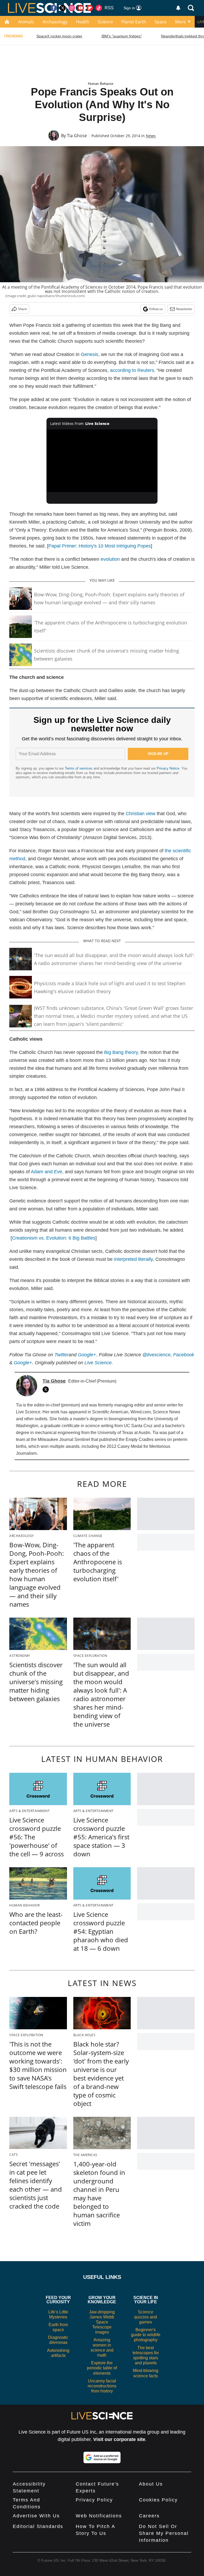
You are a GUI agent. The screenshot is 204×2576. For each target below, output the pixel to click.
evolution (110, 559)
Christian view (141, 814)
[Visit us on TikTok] (99, 8)
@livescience (156, 1355)
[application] (102, 461)
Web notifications (99, 2516)
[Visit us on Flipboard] (90, 8)
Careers (149, 2516)
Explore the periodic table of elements (102, 2368)
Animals (26, 22)
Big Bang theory (121, 1052)
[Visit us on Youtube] (81, 8)
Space (161, 22)
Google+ (23, 1363)
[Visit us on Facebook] (54, 8)
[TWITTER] (47, 1389)
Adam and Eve (46, 1172)
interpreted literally (133, 1259)
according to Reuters (132, 370)
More (180, 22)
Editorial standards (38, 2526)
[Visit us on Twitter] (63, 8)
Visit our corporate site (119, 2439)
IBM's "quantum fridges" (122, 36)
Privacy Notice (168, 768)
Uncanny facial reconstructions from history (102, 2386)
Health (83, 22)
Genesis (90, 354)
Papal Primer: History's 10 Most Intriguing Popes (100, 546)
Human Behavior (101, 84)
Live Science (98, 1363)
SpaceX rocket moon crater (59, 36)
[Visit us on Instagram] (72, 8)
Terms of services (79, 768)
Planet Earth (134, 22)
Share (22, 309)
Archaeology (55, 22)
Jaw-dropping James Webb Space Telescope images (102, 2322)
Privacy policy (94, 2500)
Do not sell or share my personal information (164, 2533)
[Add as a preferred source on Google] (102, 2457)
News (151, 136)
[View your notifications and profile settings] (178, 8)
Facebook (184, 1355)
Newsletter (184, 309)
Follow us (156, 309)
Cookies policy (158, 2500)
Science (105, 22)
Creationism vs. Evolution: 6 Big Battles (54, 1238)
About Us (151, 2484)
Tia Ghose (77, 136)
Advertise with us (36, 2516)
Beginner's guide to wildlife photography (146, 2335)
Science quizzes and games (146, 2317)
